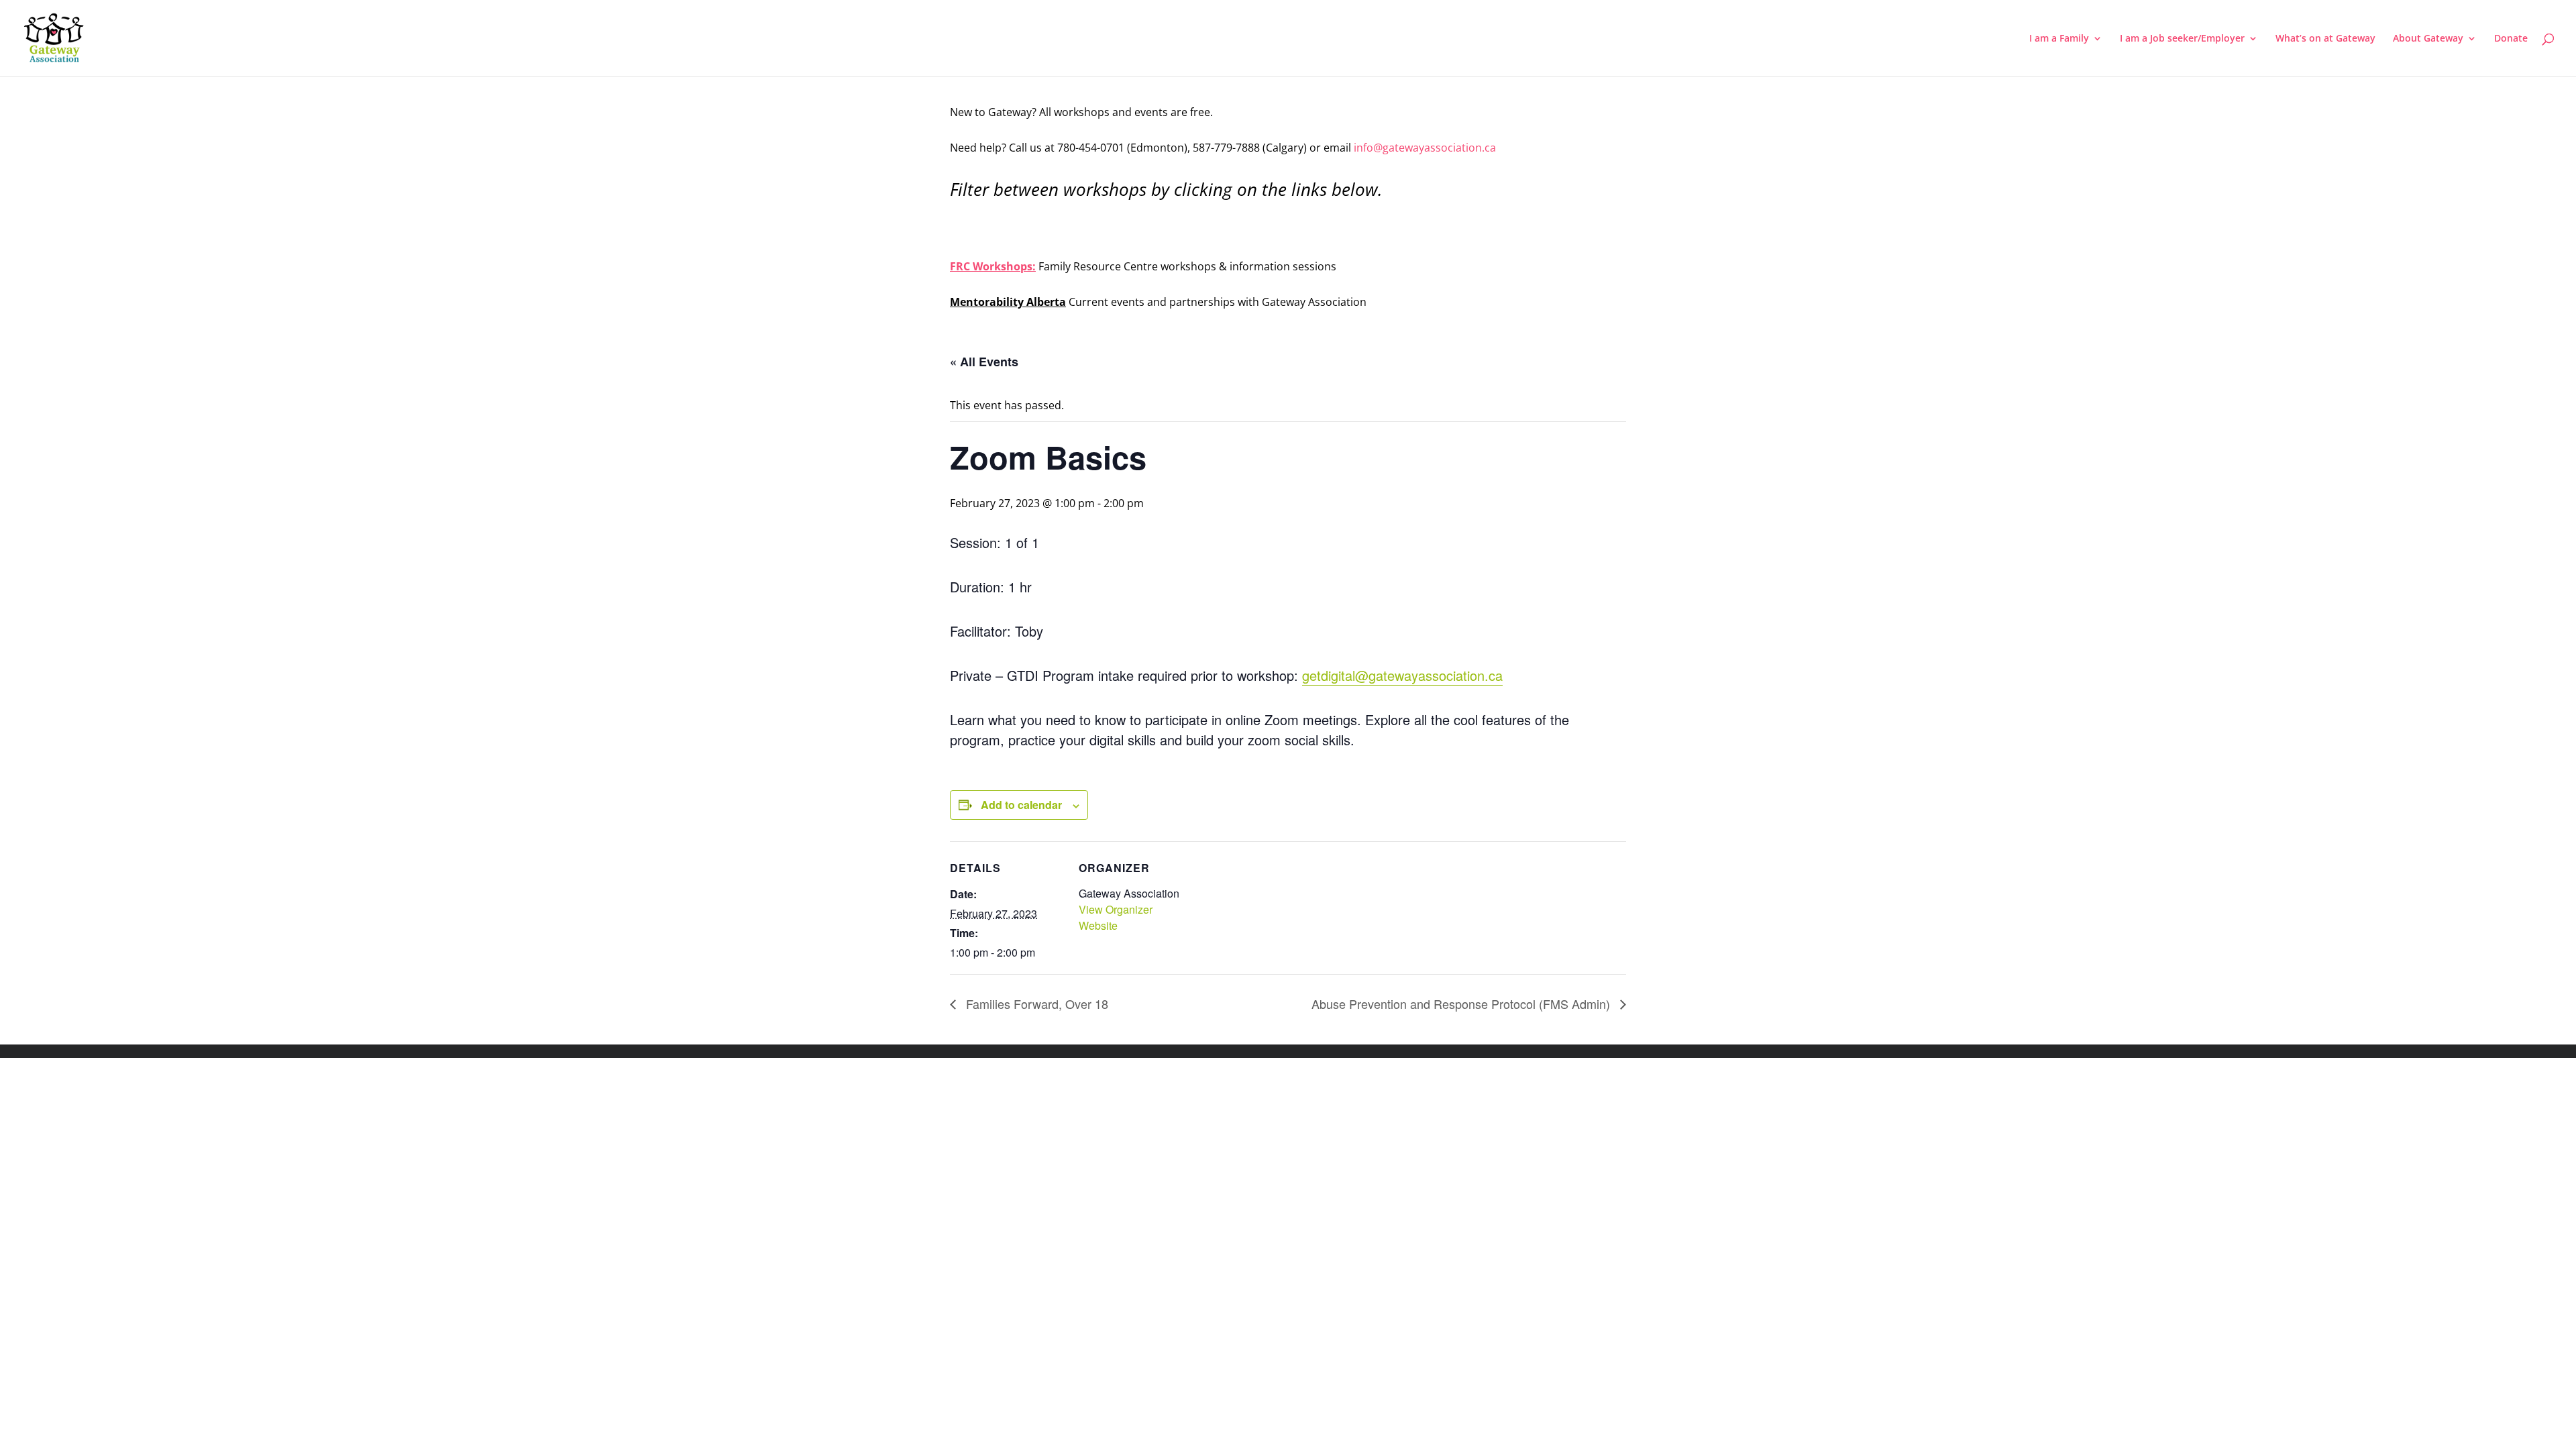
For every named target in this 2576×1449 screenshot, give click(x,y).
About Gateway (2428, 39)
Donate (2511, 39)
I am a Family (2059, 39)
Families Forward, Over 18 (1035, 1004)
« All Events (984, 362)
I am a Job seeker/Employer (2182, 39)
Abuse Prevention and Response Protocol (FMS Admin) (1462, 1004)
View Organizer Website (1116, 917)
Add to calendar (1021, 805)
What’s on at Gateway (2325, 39)
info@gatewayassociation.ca (1426, 148)
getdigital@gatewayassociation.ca (1402, 675)
